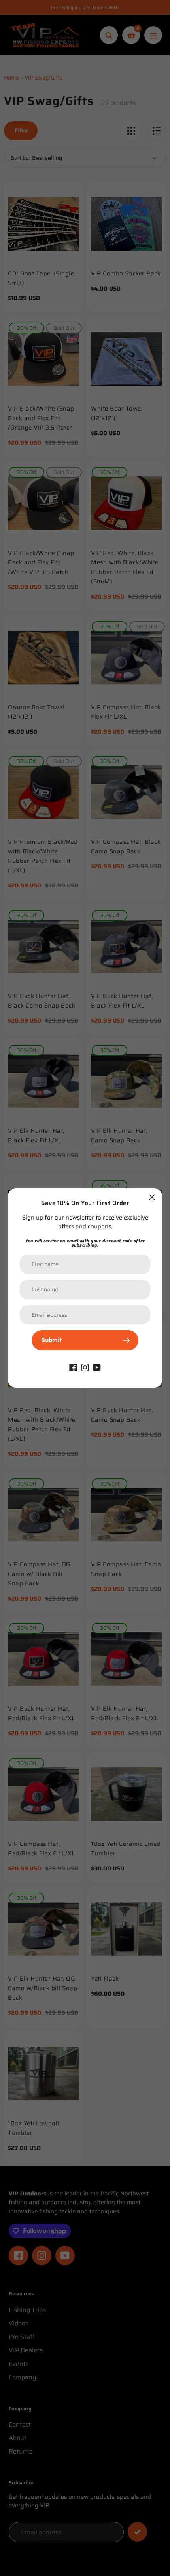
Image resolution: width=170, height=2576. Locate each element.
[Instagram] (85, 1367)
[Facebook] (73, 1367)
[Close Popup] (152, 1197)
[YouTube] (97, 1367)
